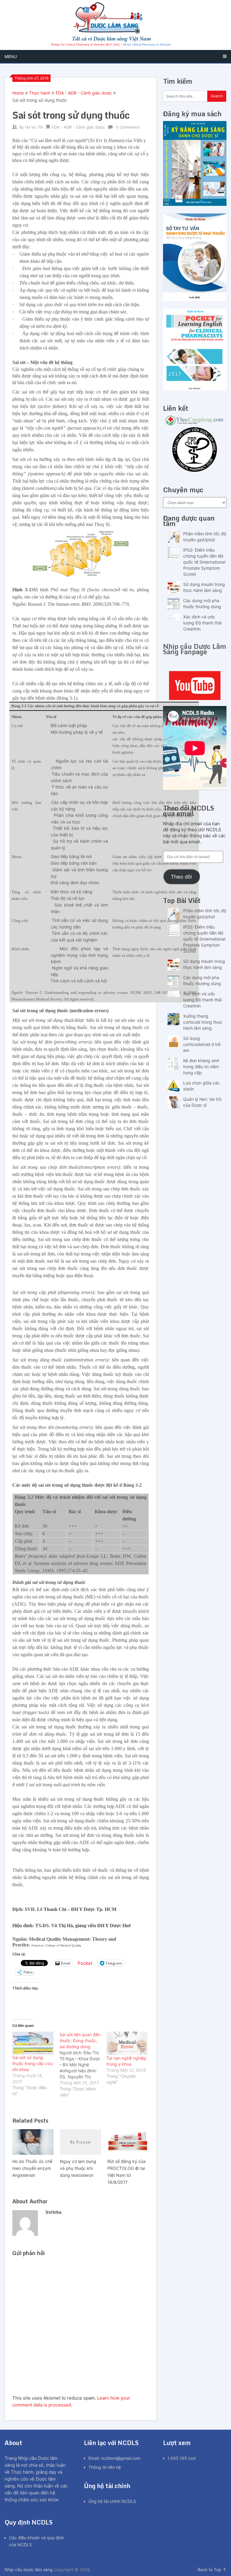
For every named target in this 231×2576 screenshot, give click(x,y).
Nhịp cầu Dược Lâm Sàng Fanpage (195, 649)
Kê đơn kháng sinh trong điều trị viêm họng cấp (201, 1067)
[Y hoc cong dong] (195, 424)
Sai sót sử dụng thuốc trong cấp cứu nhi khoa (32, 2063)
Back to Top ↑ (212, 2570)
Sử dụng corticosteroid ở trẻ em (202, 1044)
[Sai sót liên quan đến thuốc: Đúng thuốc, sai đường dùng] (83, 2065)
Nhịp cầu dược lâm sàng (29, 2570)
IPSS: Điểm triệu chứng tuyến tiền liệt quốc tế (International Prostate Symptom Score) (204, 562)
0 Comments (128, 127)
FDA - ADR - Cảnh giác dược (84, 93)
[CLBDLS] (195, 450)
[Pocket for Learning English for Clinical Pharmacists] (195, 389)
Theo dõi (181, 877)
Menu (11, 56)
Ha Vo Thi (34, 127)
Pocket (85, 1963)
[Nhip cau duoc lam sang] (195, 686)
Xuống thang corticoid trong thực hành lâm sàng (203, 1022)
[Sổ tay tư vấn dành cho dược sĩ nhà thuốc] (195, 299)
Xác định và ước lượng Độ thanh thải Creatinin (202, 623)
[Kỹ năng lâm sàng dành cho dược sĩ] (195, 204)
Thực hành (40, 93)
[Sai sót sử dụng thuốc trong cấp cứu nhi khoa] (33, 2043)
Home (18, 93)
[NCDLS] (115, 25)
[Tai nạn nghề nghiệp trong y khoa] (127, 2043)
